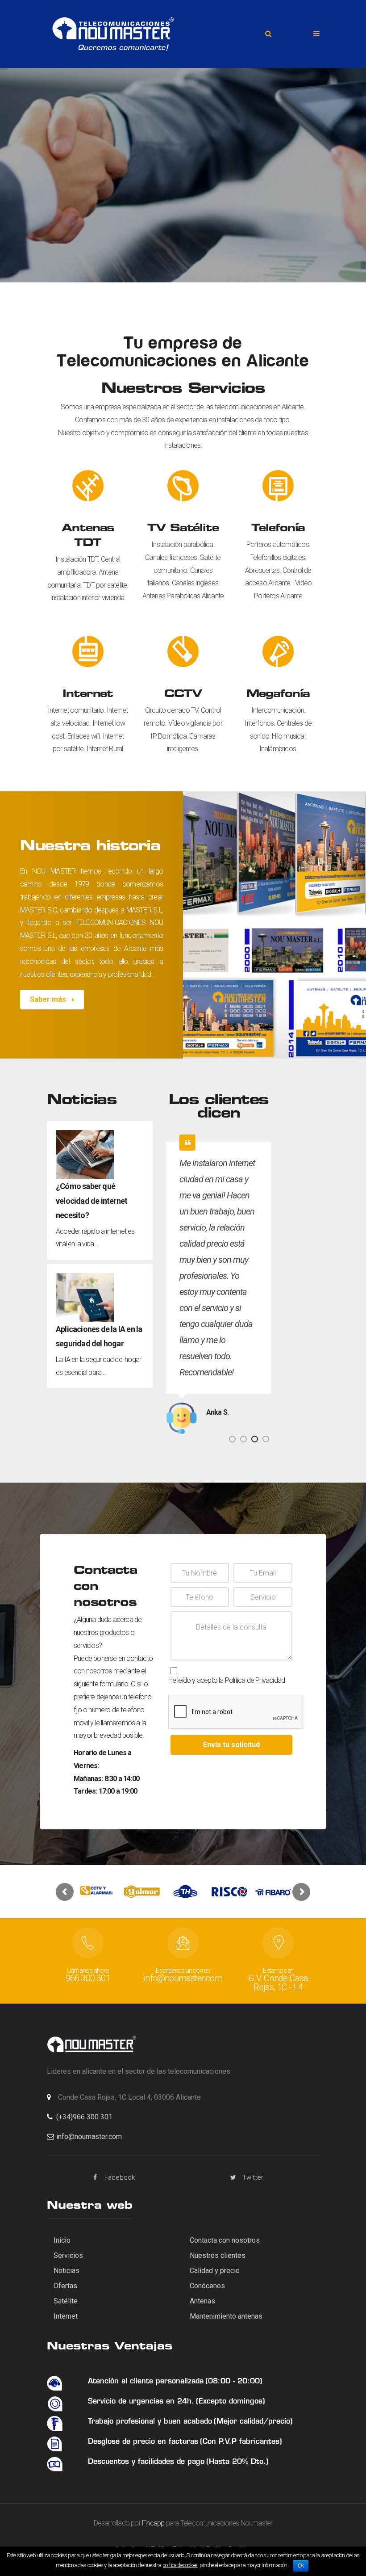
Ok (301, 2566)
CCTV (183, 695)
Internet (88, 695)
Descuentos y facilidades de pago (146, 2462)
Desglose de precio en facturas (143, 2442)
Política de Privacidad (255, 1680)
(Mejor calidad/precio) (253, 2422)
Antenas (202, 2301)
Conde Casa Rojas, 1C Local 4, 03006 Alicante (129, 2097)
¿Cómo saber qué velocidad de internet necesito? (91, 1201)
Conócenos (207, 2286)
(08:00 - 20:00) (234, 2382)
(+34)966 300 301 (84, 2117)
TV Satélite (183, 529)
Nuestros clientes (218, 2255)
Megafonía (278, 695)
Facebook (120, 2177)
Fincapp (153, 2523)
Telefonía (278, 529)
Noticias (67, 2271)
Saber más (49, 999)
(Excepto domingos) (231, 2402)
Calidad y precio (215, 2271)
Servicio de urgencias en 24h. (141, 2402)
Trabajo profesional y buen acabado (150, 2422)
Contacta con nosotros (225, 2240)
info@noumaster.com (89, 2137)
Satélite (66, 2301)
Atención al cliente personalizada (146, 2382)
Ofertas (65, 2286)
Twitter (253, 2177)
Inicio (62, 2240)
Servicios (68, 2255)
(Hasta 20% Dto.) (237, 2462)
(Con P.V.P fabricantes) (241, 2442)
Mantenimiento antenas (226, 2316)
